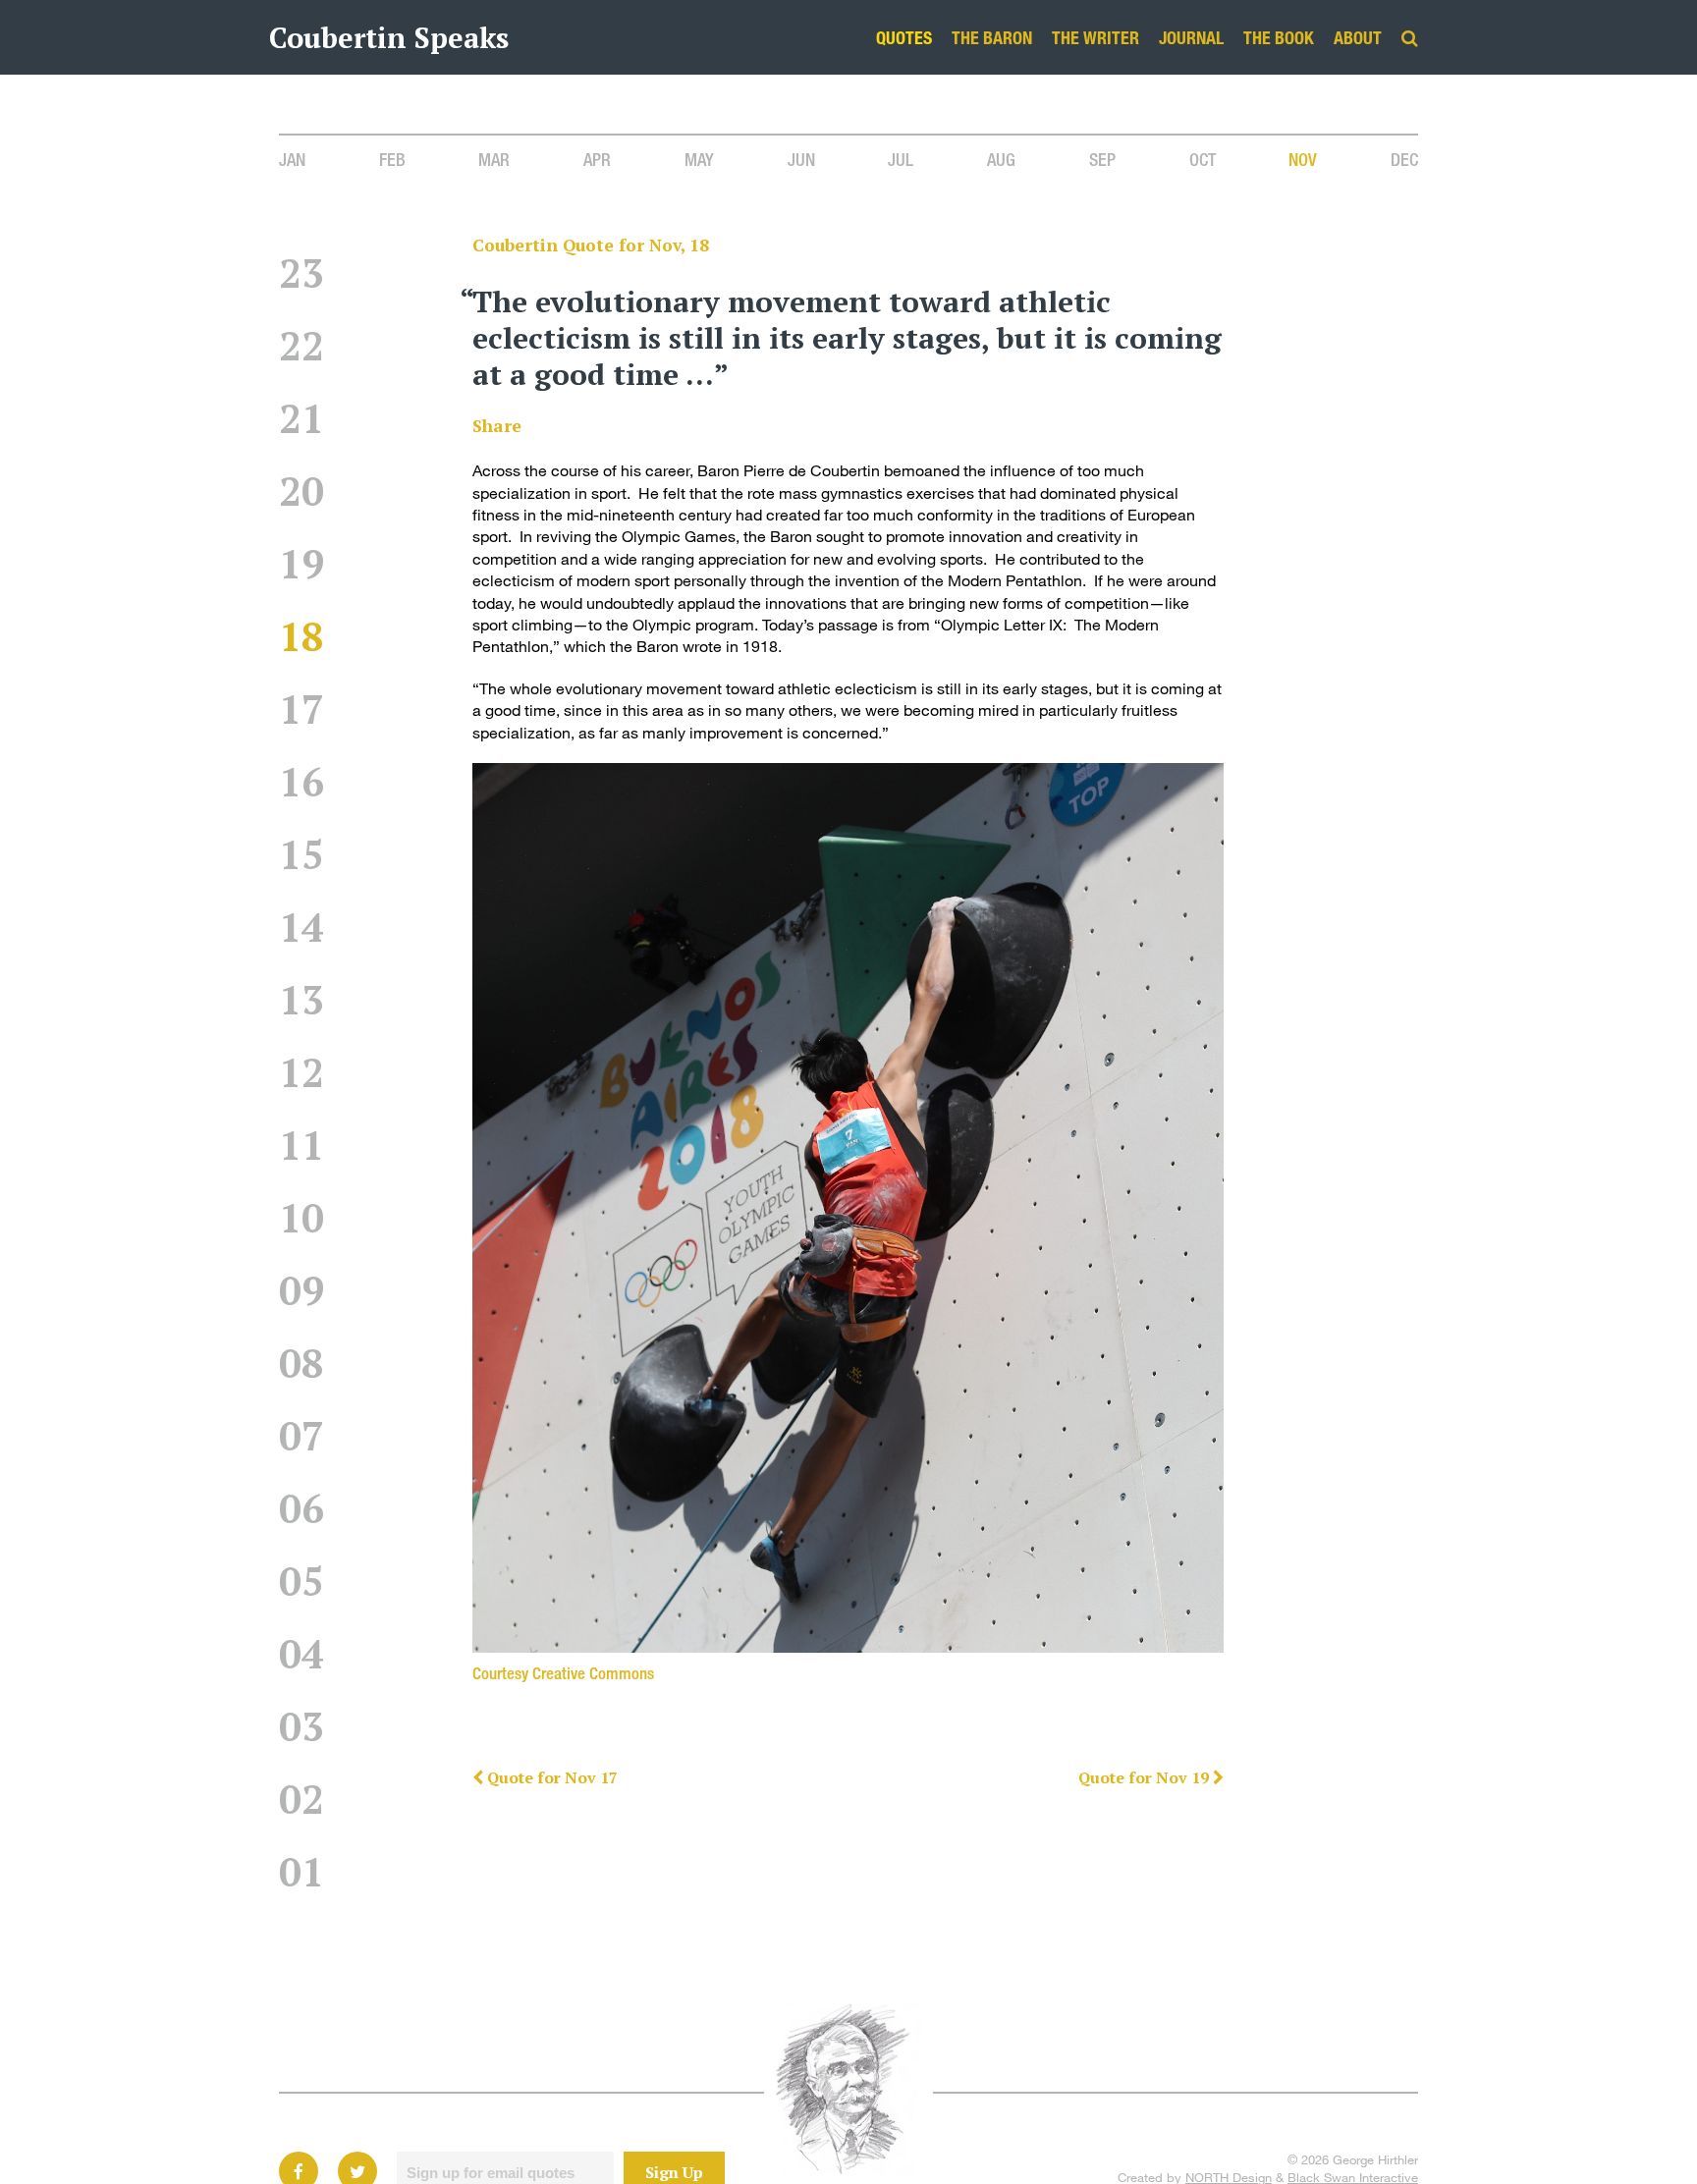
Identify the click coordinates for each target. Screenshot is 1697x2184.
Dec (1404, 159)
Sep (1102, 159)
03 (301, 1726)
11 (301, 1145)
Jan (292, 159)
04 (301, 1653)
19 (301, 563)
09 (301, 1290)
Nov (1303, 159)
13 (301, 999)
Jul (901, 159)
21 (301, 418)
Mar (494, 159)
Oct (1203, 159)
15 (301, 854)
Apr (597, 159)
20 (301, 491)
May (699, 159)
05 (301, 1581)
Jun (801, 159)
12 (301, 1072)
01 (301, 1871)
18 (301, 636)
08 (301, 1363)
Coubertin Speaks (389, 37)
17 (301, 709)
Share (497, 426)
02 (301, 1799)
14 (301, 927)
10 (301, 1217)
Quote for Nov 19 (1146, 1777)
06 (301, 1508)
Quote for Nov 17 (550, 1777)
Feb (392, 159)
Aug (1001, 159)
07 (301, 1435)
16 (301, 781)
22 (301, 345)
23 (301, 273)
